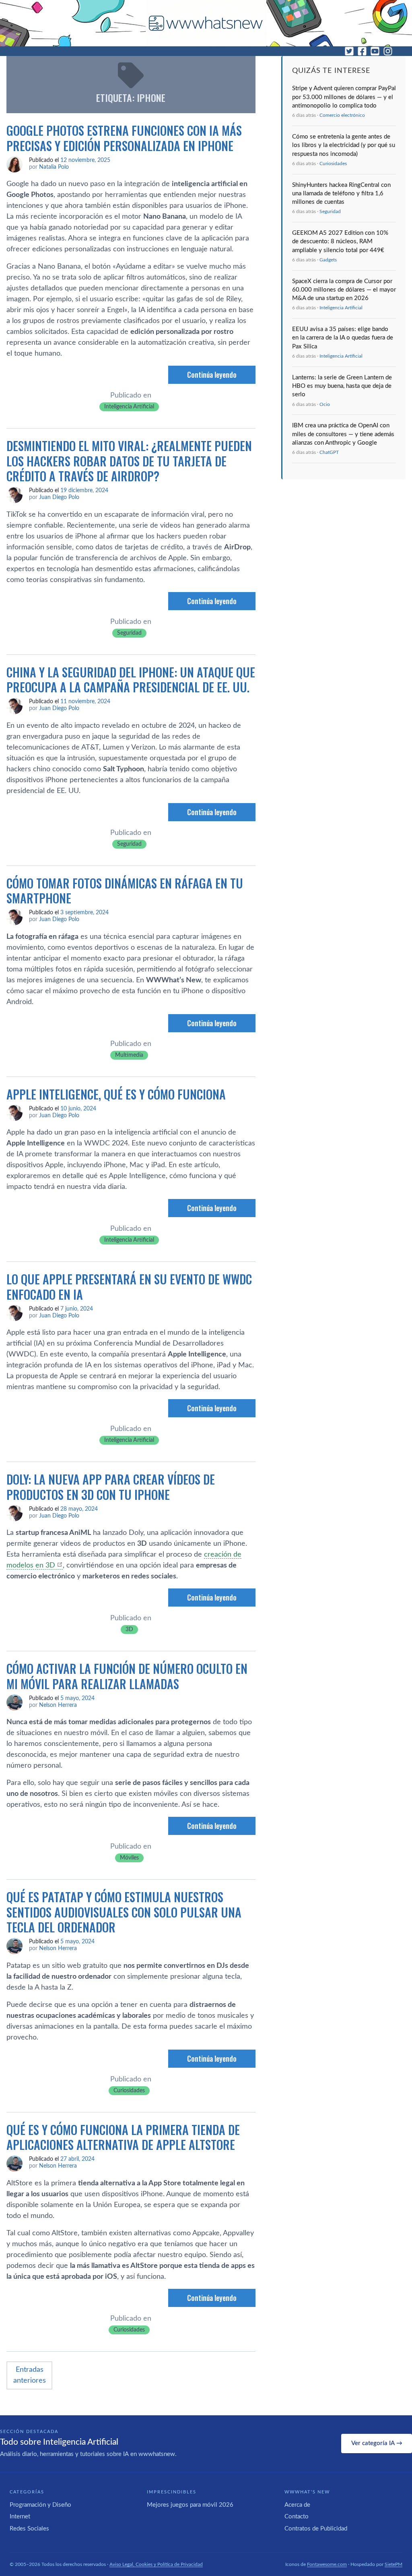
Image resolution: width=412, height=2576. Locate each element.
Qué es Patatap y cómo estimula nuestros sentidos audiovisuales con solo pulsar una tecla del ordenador (124, 1912)
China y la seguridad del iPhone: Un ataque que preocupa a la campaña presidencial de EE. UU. (131, 680)
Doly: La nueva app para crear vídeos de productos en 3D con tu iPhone (111, 1487)
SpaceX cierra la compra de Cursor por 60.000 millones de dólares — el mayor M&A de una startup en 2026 (344, 290)
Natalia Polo (54, 167)
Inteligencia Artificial (129, 407)
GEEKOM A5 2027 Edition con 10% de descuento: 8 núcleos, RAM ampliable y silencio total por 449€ (340, 242)
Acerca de (297, 2505)
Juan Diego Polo (59, 497)
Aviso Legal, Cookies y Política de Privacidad (156, 2564)
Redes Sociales (29, 2529)
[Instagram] (388, 51)
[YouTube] (375, 51)
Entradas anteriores (30, 2375)
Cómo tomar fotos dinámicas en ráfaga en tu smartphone (125, 891)
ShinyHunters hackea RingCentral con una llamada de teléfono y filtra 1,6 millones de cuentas (341, 194)
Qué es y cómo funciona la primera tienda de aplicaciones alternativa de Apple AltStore (123, 2137)
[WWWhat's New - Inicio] (206, 23)
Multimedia (129, 1055)
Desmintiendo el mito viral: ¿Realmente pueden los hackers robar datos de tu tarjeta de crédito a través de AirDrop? (129, 461)
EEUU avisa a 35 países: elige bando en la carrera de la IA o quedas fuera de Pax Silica (343, 338)
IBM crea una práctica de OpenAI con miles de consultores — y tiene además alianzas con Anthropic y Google (343, 434)
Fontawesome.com (327, 2564)
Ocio (325, 404)
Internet (20, 2517)
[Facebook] (362, 51)
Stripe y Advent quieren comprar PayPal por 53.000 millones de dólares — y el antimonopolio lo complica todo (344, 97)
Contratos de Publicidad (316, 2529)
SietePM (393, 2564)
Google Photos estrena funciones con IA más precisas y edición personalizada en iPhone (124, 138)
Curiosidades (129, 2091)
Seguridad (129, 633)
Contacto (297, 2517)
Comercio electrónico (342, 115)
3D (129, 1630)
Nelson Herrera (58, 1705)
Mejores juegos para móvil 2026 (190, 2505)
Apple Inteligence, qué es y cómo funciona (116, 1094)
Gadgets (328, 260)
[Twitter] (349, 51)
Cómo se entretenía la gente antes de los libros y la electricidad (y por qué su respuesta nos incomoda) (344, 145)
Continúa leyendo (212, 375)
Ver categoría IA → (377, 2443)
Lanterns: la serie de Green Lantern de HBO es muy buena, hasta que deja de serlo (342, 386)
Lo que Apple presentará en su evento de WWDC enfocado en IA (129, 1287)
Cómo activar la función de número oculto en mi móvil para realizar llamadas (127, 1676)
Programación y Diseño (40, 2505)
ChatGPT (329, 452)
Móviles (129, 1858)
